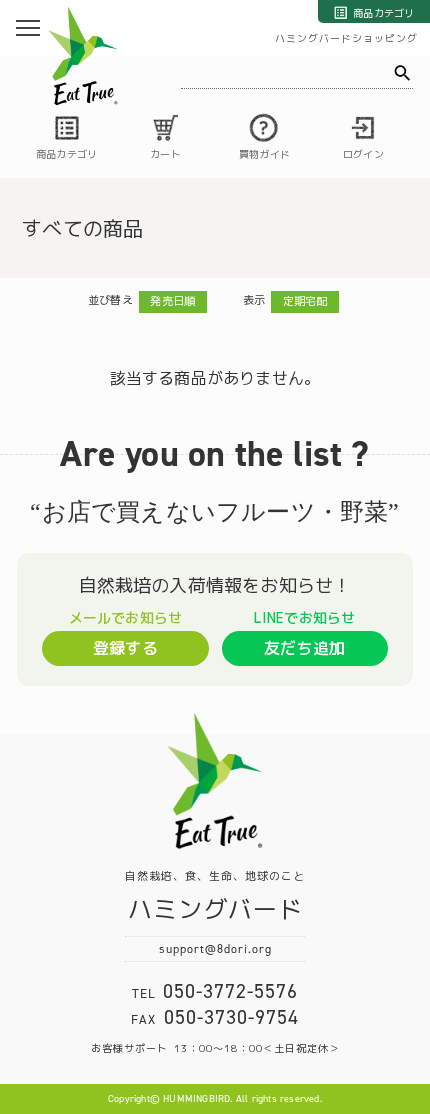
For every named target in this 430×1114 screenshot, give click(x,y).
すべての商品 (82, 228)
